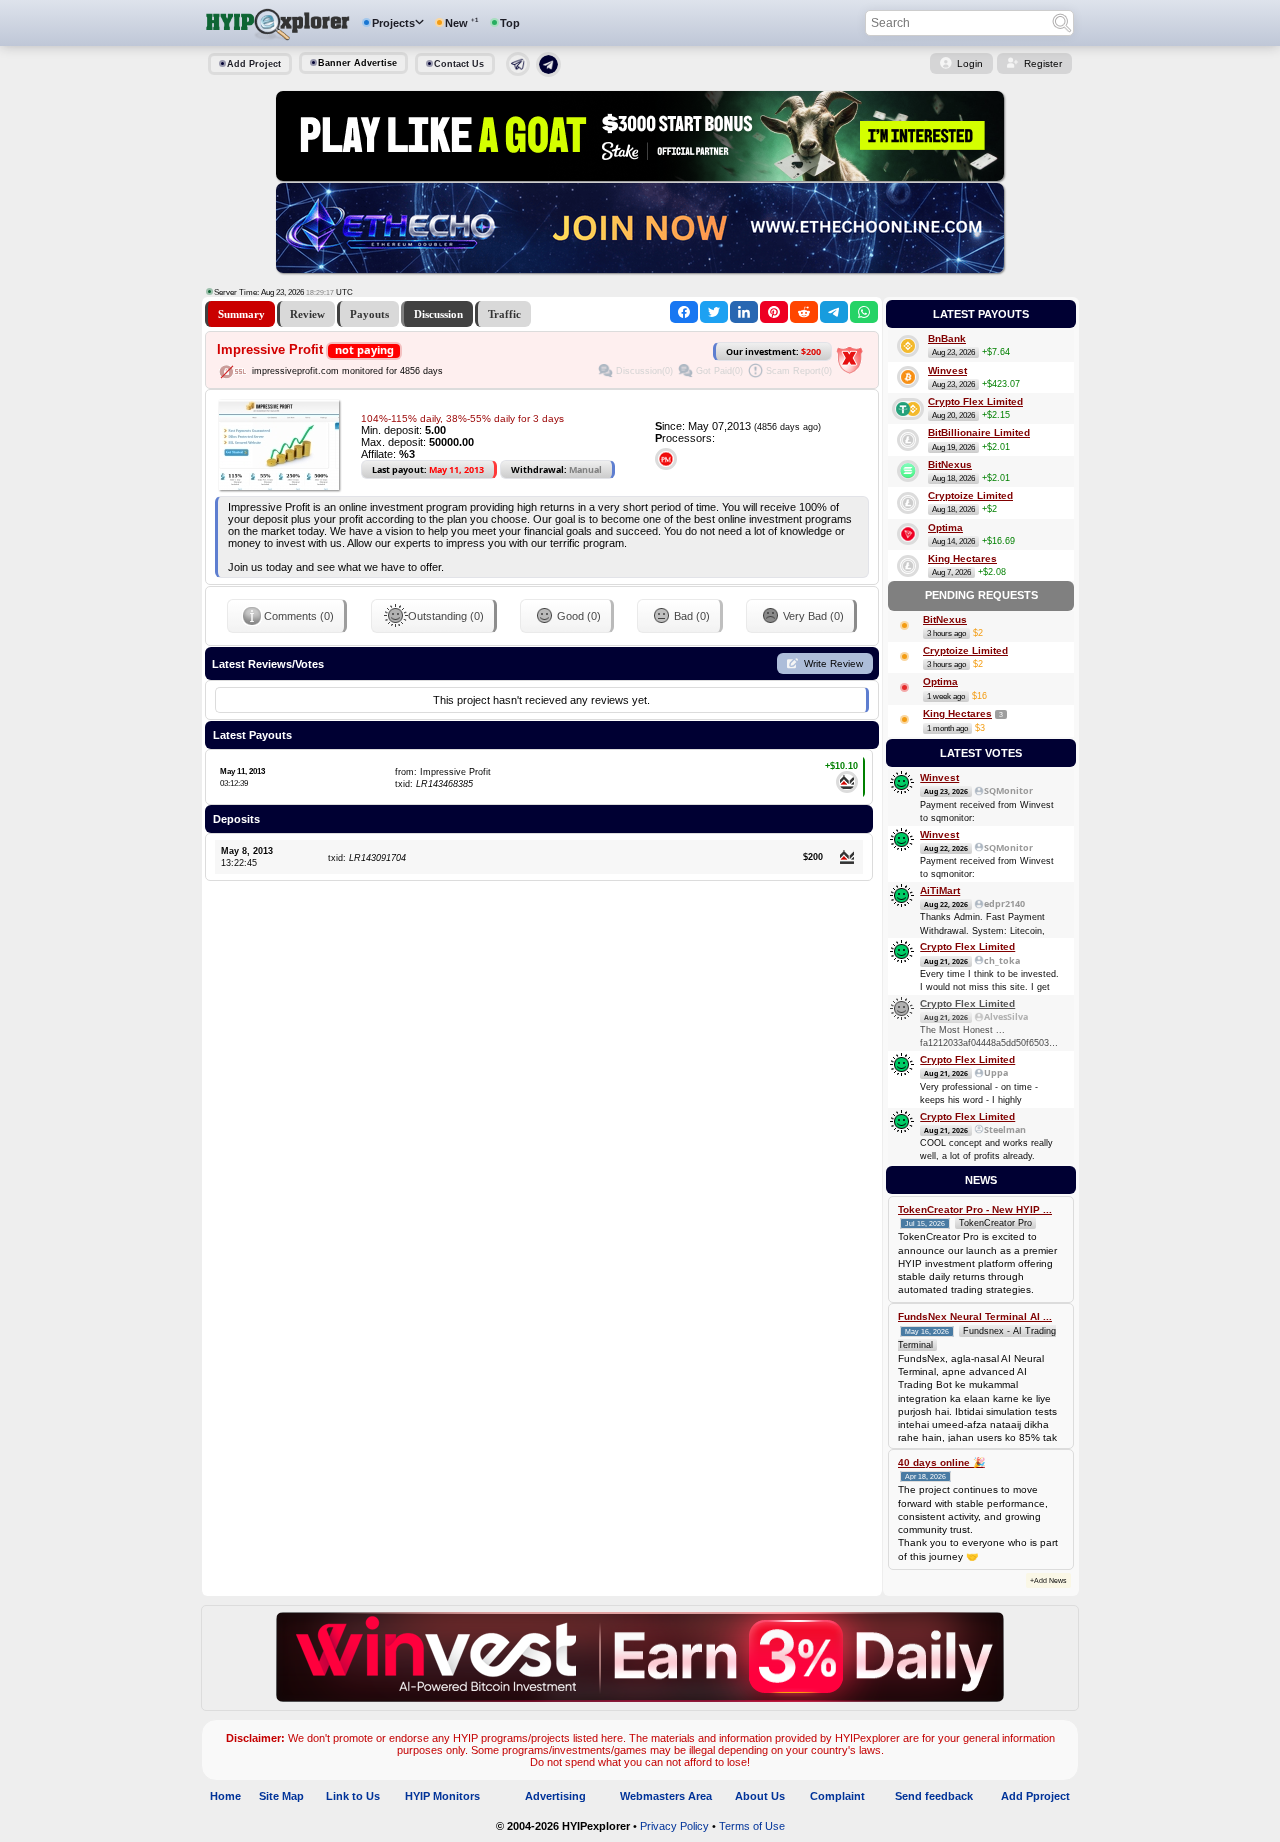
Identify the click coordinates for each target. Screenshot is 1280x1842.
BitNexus (950, 464)
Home (225, 1796)
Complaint (837, 1796)
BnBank (947, 338)
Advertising (555, 1796)
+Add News (1048, 1580)
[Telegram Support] (518, 72)
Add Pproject (1035, 1796)
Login (970, 63)
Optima (945, 527)
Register (1043, 63)
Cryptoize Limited (970, 495)
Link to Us (353, 1796)
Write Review (833, 663)
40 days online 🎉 (941, 1462)
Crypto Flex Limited (975, 401)
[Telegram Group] (548, 73)
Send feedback (934, 1796)
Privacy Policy (674, 1826)
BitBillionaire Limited (979, 432)
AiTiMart (940, 890)
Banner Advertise (357, 63)
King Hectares (962, 558)
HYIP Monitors (442, 1796)
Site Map (281, 1796)
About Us (760, 1796)
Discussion (438, 314)
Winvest (947, 370)
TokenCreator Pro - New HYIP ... (975, 1209)
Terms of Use (752, 1826)
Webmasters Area (666, 1796)
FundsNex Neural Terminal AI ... (975, 1316)
